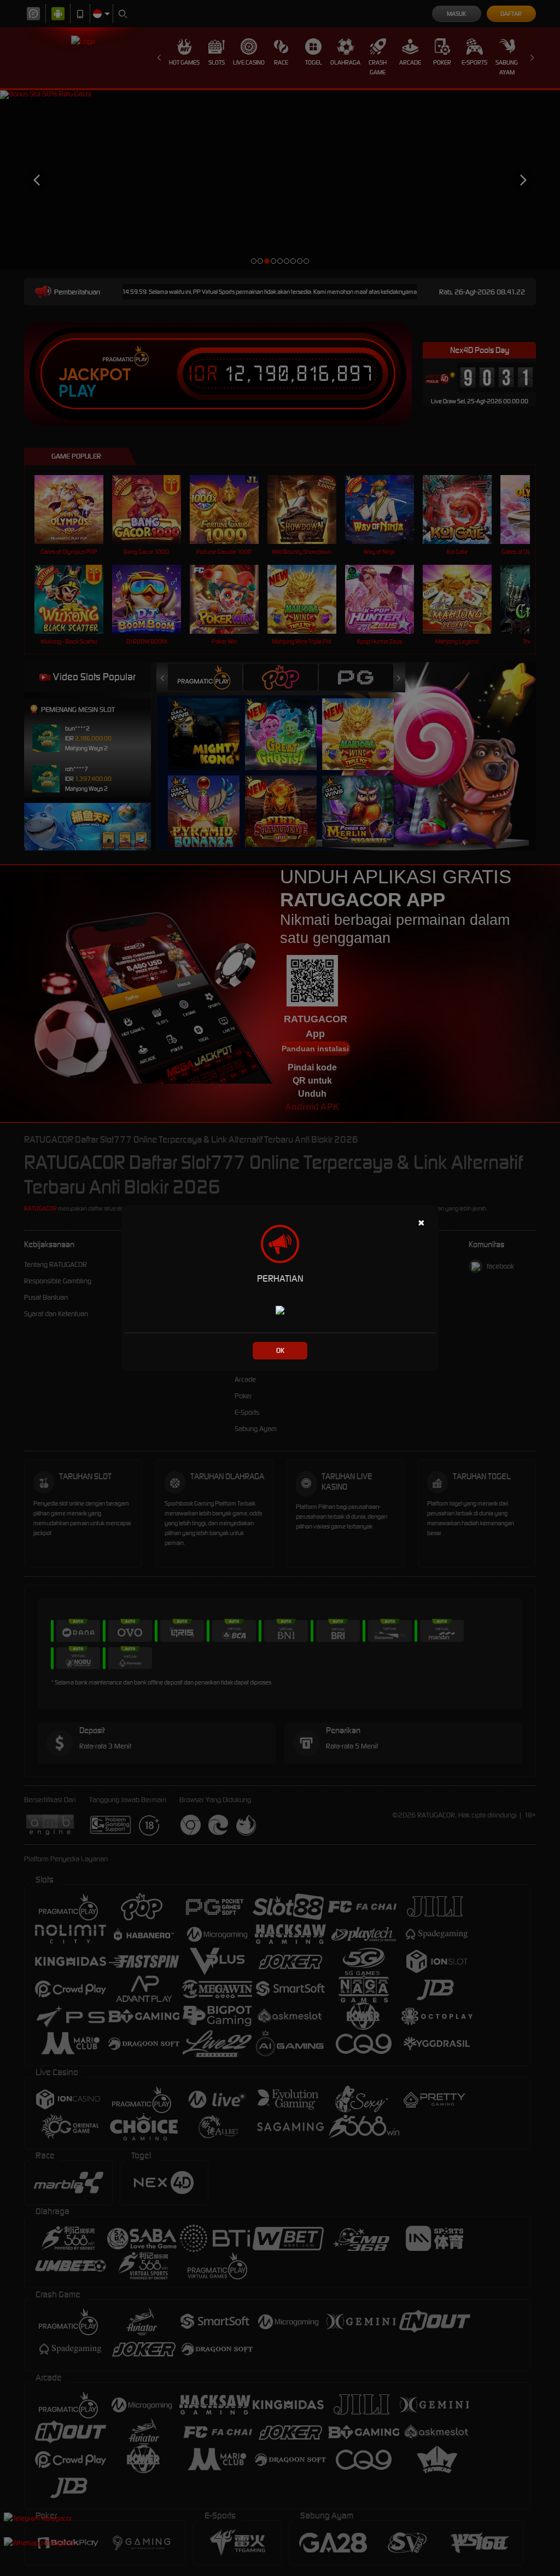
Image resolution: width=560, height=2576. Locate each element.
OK (280, 1350)
